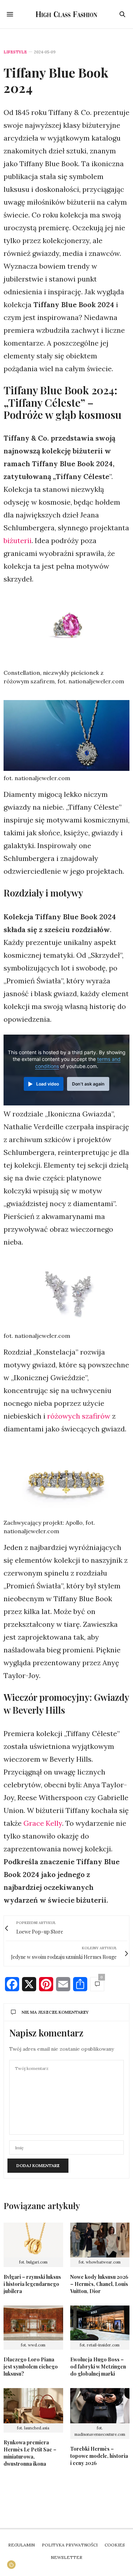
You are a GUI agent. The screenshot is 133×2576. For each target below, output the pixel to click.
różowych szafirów (79, 1416)
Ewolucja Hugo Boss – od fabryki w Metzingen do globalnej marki (98, 2367)
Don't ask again (88, 1084)
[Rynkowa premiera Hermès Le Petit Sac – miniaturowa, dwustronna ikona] (33, 2406)
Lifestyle (15, 52)
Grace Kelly (43, 1823)
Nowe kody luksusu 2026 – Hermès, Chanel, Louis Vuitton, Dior (99, 2284)
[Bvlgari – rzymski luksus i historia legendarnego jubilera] (33, 2240)
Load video (48, 1084)
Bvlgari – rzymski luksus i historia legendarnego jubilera (32, 2284)
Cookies (115, 2545)
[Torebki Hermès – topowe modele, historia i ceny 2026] (100, 2406)
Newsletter (66, 2557)
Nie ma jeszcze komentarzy (55, 2012)
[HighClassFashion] (66, 14)
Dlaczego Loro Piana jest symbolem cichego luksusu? (31, 2367)
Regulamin (21, 2545)
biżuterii (18, 540)
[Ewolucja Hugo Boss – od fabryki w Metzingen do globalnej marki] (100, 2323)
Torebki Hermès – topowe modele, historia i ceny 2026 (99, 2456)
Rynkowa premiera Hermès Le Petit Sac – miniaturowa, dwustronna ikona (30, 2453)
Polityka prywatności (70, 2545)
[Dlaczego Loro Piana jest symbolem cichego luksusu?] (33, 2323)
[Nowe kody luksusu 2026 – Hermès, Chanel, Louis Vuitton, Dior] (100, 2240)
